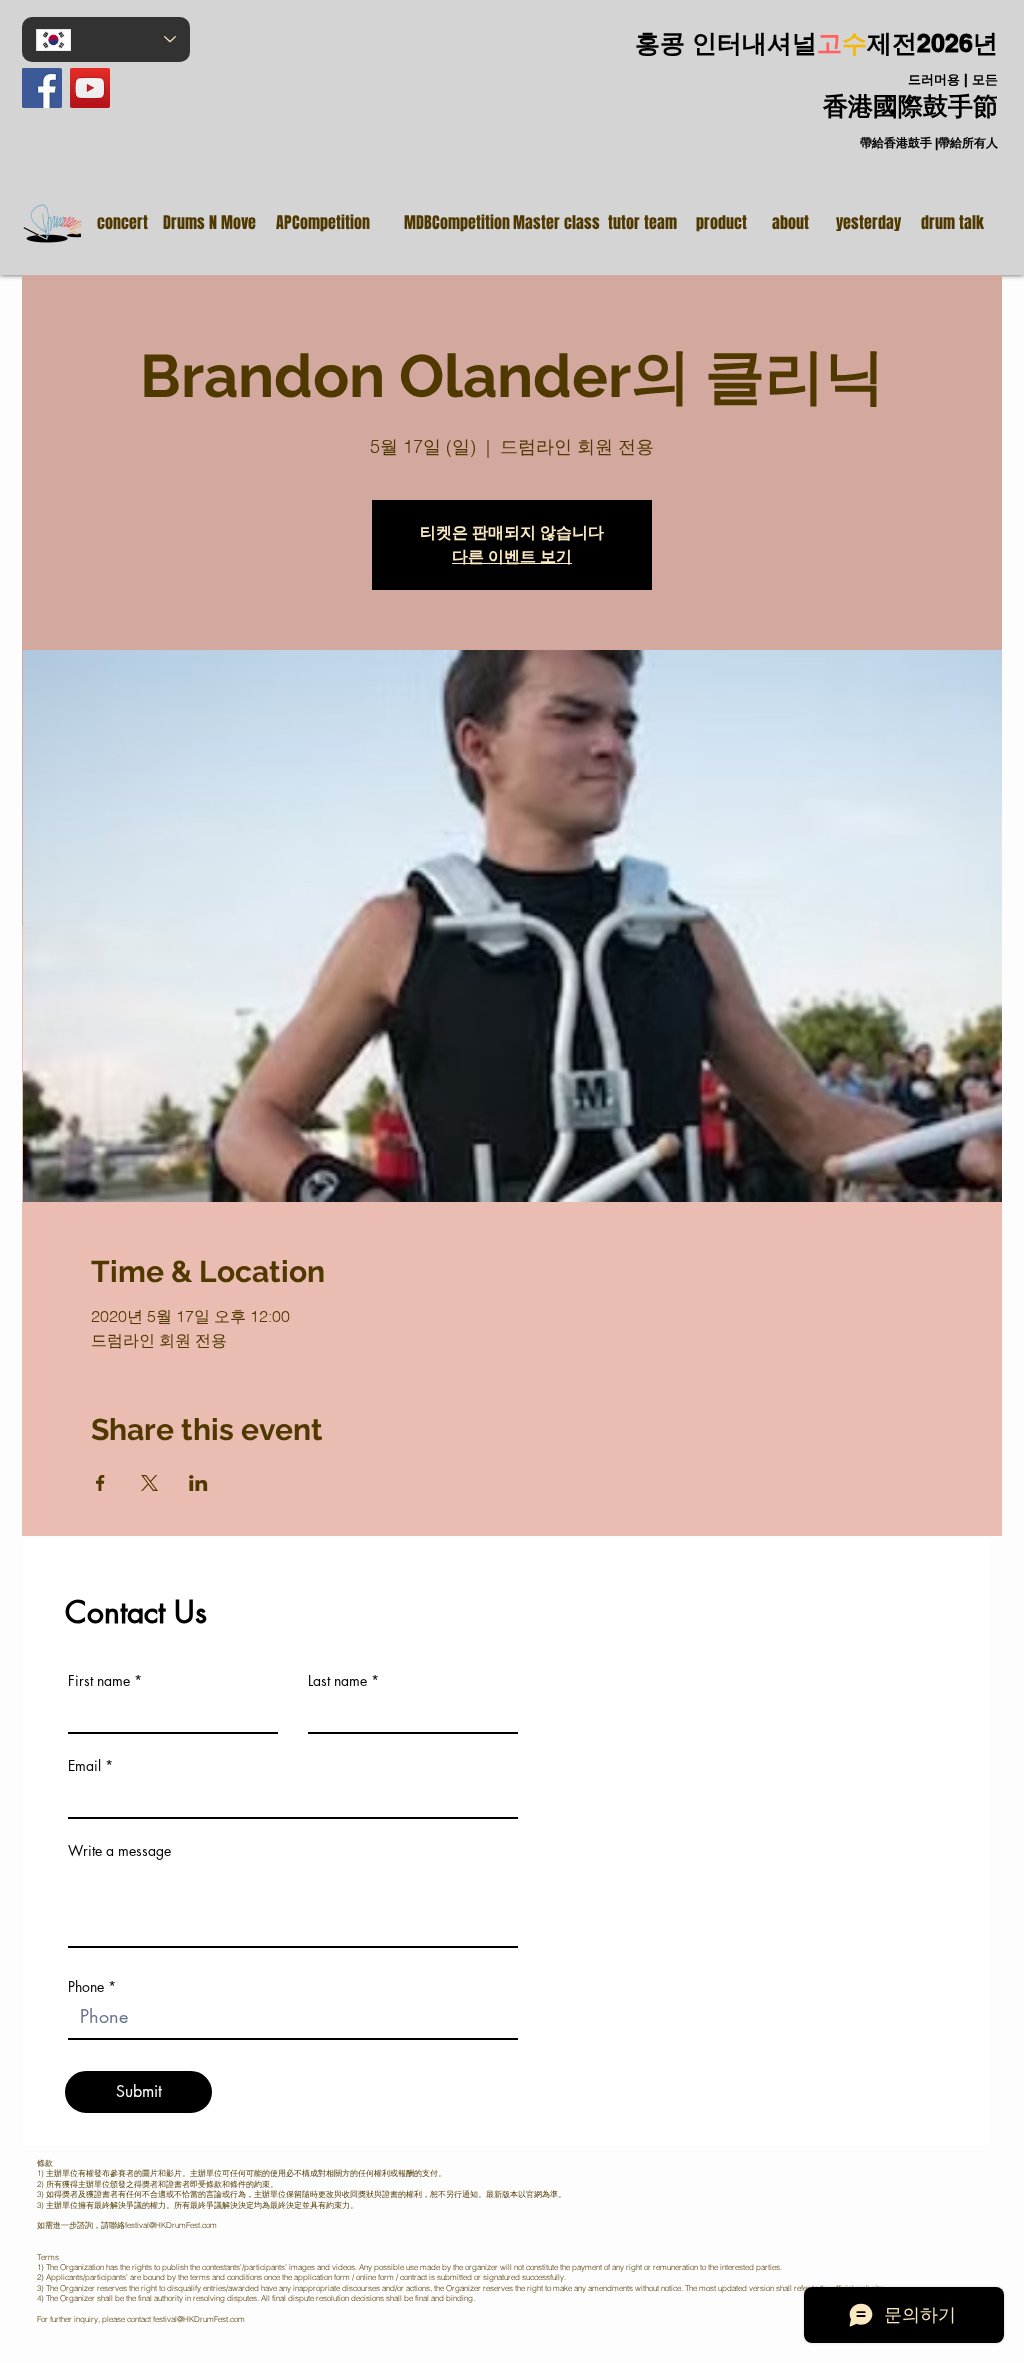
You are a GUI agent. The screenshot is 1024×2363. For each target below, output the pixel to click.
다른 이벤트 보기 (512, 556)
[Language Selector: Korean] (106, 39)
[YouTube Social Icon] (90, 88)
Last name (337, 1681)
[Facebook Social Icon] (42, 88)
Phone (86, 1987)
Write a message (119, 1851)
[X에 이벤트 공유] (149, 1483)
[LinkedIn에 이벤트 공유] (198, 1483)
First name (99, 1681)
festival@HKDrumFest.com (171, 2225)
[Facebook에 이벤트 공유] (100, 1483)
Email (84, 1766)
